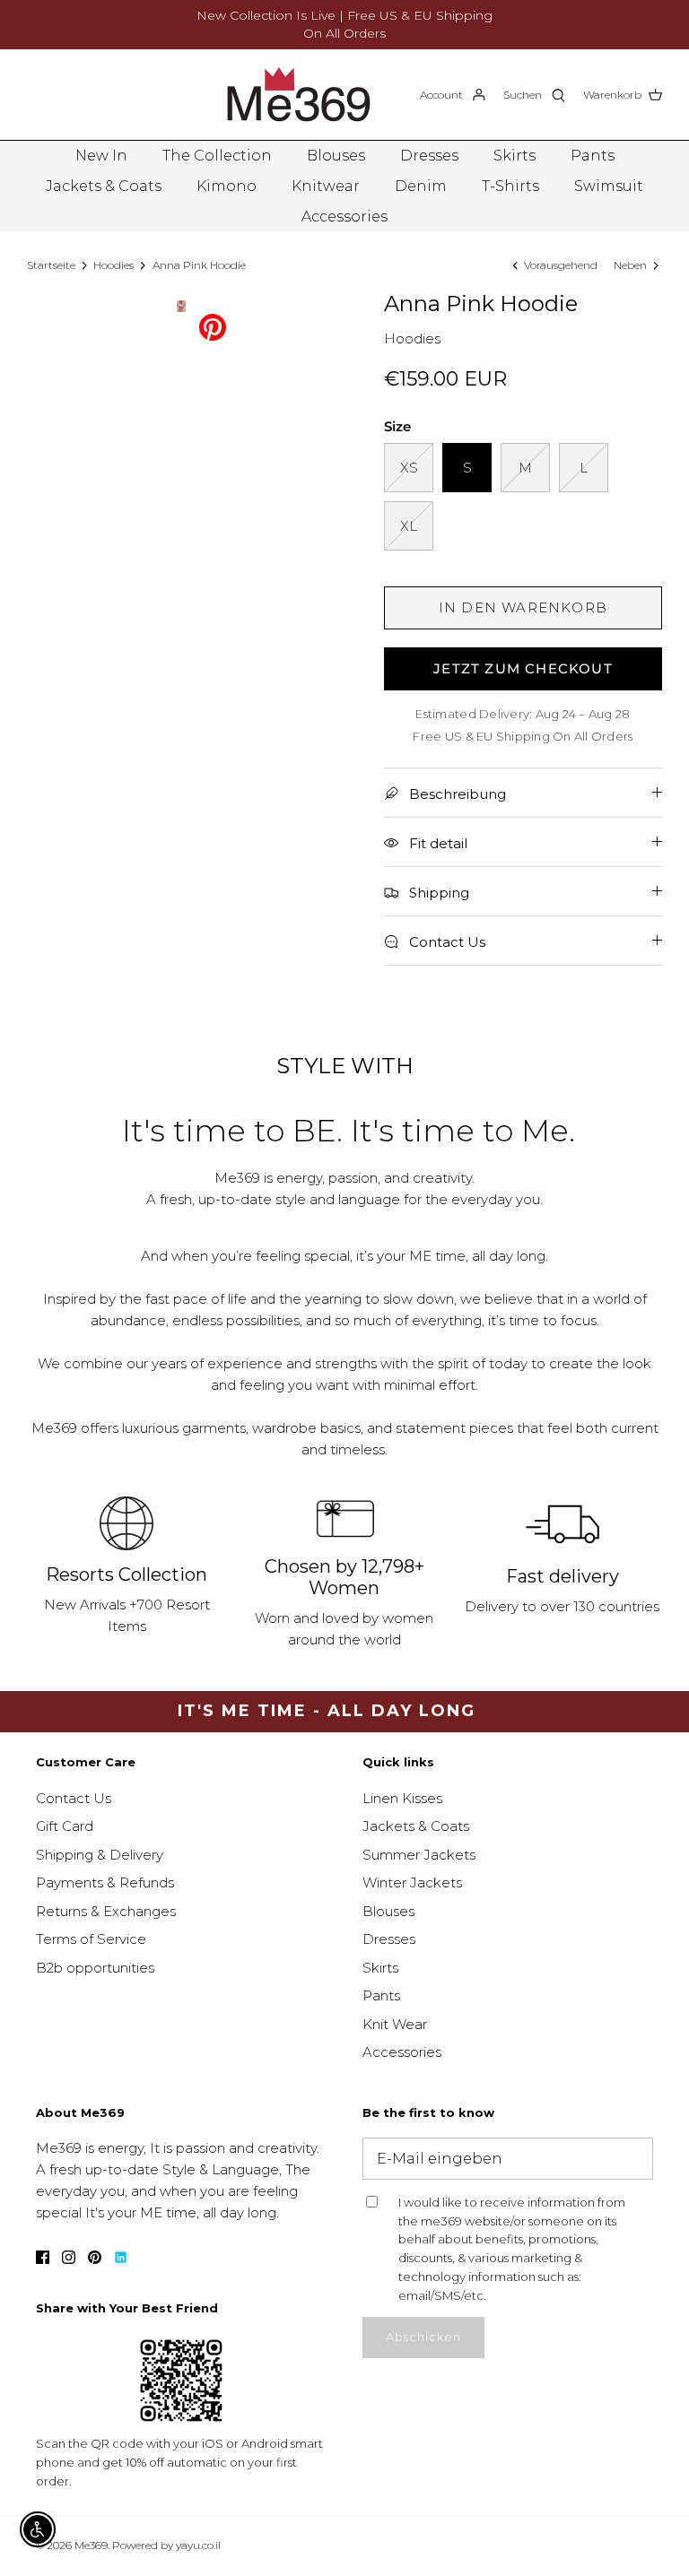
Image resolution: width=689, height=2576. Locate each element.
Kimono (227, 186)
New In (101, 156)
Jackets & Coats (104, 186)
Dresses (429, 156)
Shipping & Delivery (100, 1855)
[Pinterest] (213, 326)
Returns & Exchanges (106, 1911)
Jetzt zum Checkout (523, 668)
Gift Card (65, 1826)
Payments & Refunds (105, 1882)
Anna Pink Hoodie (199, 265)
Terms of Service (91, 1939)
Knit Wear (395, 2024)
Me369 (91, 2545)
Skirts (515, 156)
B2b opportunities (95, 1968)
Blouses (336, 156)
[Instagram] (69, 2257)
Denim (421, 186)
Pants (593, 156)
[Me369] (299, 95)
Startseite (51, 265)
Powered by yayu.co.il (166, 2545)
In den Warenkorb (523, 607)
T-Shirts (510, 186)
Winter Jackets (412, 1882)
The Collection (217, 156)
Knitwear (326, 186)
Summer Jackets (419, 1855)
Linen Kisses (402, 1798)
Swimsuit (609, 186)
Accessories (344, 217)
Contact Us (74, 1798)
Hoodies (113, 265)
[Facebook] (43, 2257)
